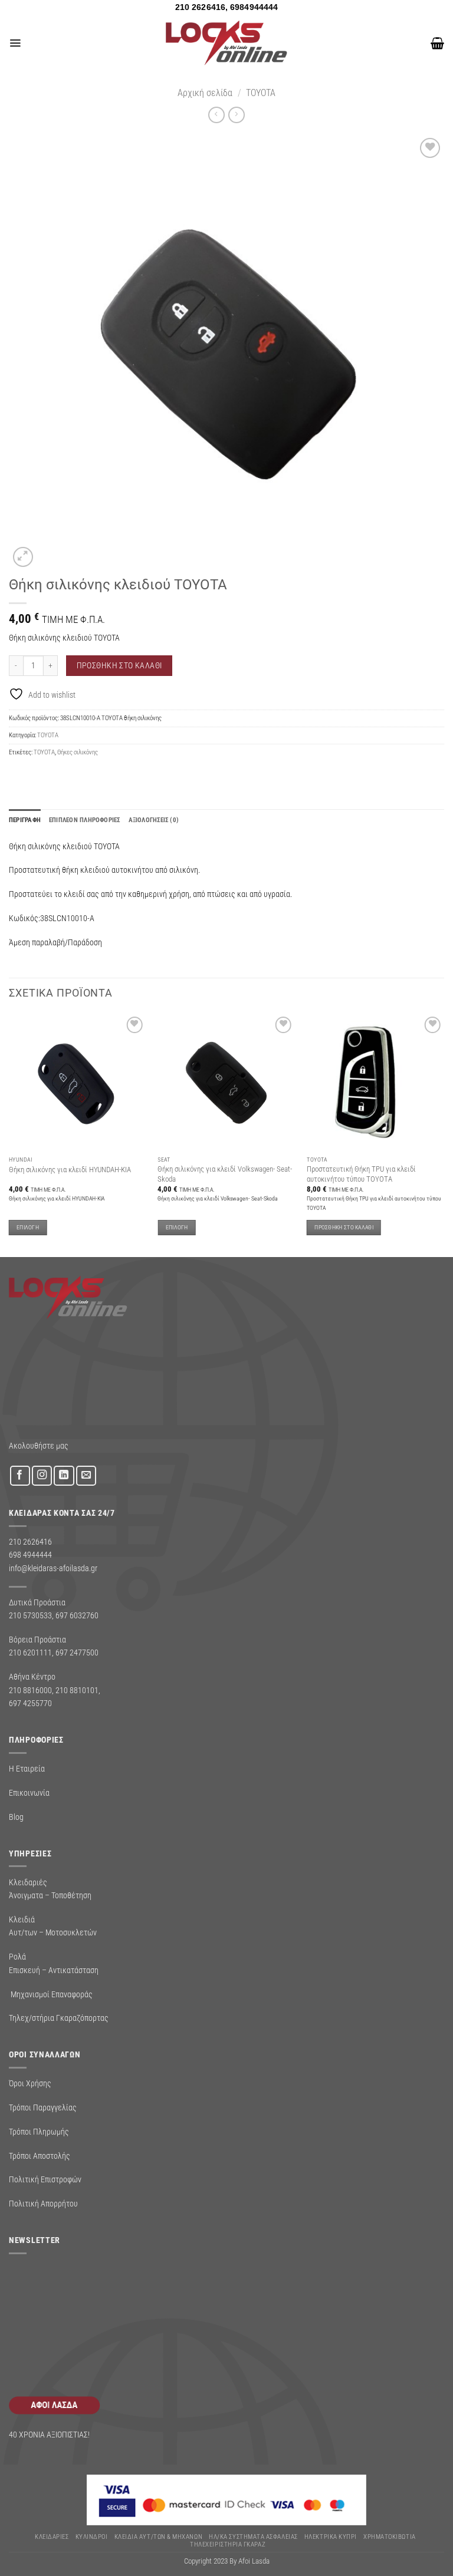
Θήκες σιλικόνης (78, 752)
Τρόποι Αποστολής (40, 2156)
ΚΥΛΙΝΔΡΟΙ (92, 2537)
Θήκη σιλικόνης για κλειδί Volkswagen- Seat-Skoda (225, 1174)
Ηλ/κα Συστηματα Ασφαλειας (253, 2537)
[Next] (444, 1134)
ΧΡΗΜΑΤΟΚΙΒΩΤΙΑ (390, 2537)
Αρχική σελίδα (205, 93)
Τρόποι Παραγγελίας (43, 2107)
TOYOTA (261, 93)
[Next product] (216, 115)
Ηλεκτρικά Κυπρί (331, 2537)
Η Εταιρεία (27, 1769)
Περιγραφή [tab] (25, 820)
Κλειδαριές (52, 2537)
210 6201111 (30, 1653)
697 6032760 (77, 1615)
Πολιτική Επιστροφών (45, 2179)
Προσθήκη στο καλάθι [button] (344, 1227)
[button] (15, 43)
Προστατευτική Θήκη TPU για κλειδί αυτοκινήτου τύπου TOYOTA (361, 1174)
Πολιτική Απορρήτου (43, 2204)
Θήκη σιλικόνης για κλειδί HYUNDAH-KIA (70, 1170)
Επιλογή (28, 1227)
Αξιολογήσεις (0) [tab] (154, 820)
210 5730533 (30, 1615)
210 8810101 (77, 1690)
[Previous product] (236, 115)
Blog (16, 1817)
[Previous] (9, 1134)
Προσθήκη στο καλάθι (119, 665)
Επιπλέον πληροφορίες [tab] (85, 820)
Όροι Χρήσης (30, 2083)
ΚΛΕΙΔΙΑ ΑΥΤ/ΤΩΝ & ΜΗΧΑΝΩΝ (158, 2537)
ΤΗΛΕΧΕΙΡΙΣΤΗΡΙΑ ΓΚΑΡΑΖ (228, 2544)
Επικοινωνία (29, 1793)
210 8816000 (30, 1690)
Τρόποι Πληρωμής (39, 2132)
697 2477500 (77, 1653)
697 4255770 (30, 1703)
